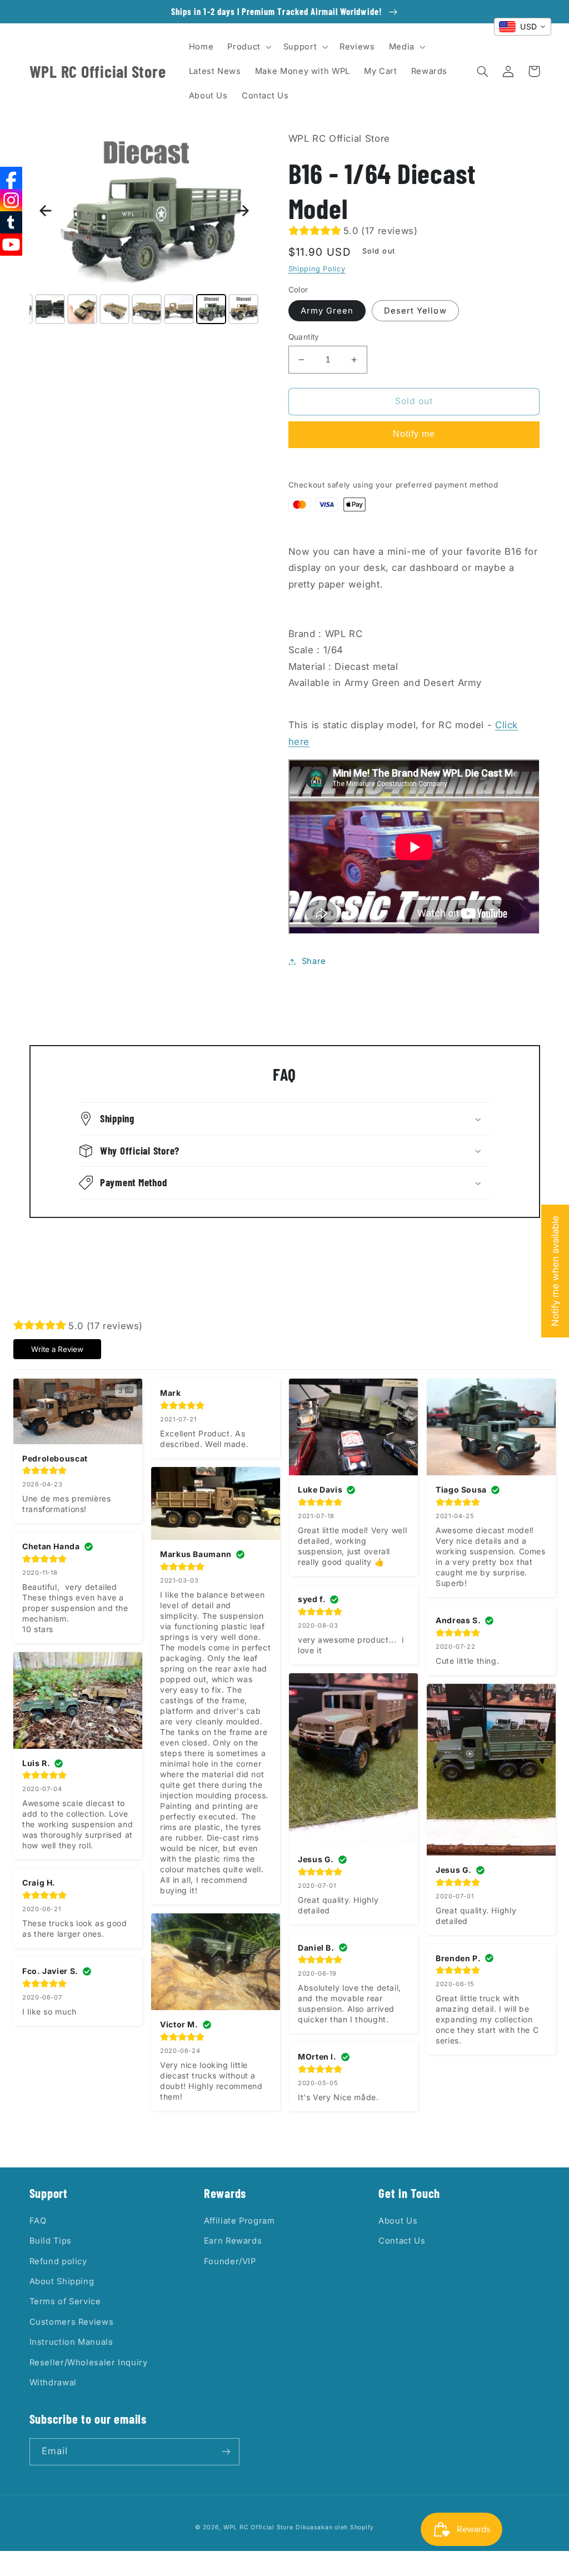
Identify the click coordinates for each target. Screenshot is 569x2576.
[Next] (243, 211)
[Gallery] (144, 229)
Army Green (327, 311)
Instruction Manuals (71, 2342)
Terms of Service (65, 2301)
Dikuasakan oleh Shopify (335, 2527)
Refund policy (58, 2261)
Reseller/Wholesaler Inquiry (89, 2363)
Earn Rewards (233, 2241)
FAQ (38, 2221)
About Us (398, 2221)
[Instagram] (11, 200)
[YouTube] (11, 245)
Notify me (414, 434)
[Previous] (46, 211)
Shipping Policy (317, 269)
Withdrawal (53, 2383)
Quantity (304, 337)
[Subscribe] (226, 2452)
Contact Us (402, 2241)
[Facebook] (11, 178)
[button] (248, 47)
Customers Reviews (72, 2322)
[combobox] (523, 27)
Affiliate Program (239, 2221)
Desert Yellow (415, 311)
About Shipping (62, 2281)
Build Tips (51, 2241)
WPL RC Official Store (258, 2527)
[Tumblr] (11, 222)
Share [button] (314, 961)
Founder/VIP (230, 2261)
